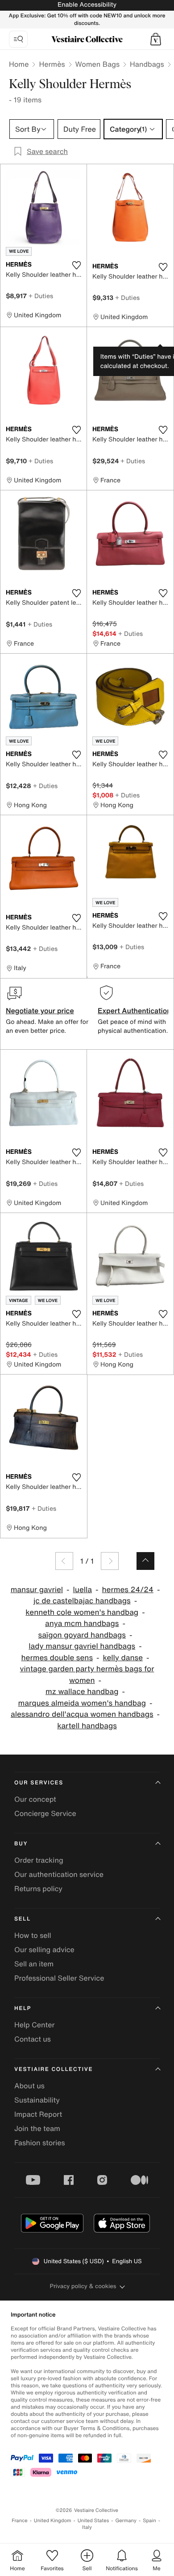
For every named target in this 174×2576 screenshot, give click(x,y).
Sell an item (34, 1964)
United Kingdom (53, 2521)
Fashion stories (40, 2143)
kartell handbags (87, 1726)
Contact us (33, 2039)
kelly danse (123, 1658)
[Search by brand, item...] (18, 39)
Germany (126, 2521)
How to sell (33, 1935)
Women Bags (98, 64)
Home (19, 64)
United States (93, 2521)
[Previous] (64, 1561)
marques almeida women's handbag (82, 1703)
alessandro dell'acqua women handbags (82, 1714)
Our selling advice (44, 1949)
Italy (87, 2527)
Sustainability (37, 2100)
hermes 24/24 (127, 1590)
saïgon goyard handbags (82, 1635)
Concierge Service (45, 1813)
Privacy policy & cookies (83, 2286)
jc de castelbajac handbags (82, 1601)
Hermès (52, 64)
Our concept (35, 1799)
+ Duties (41, 296)
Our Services (39, 1783)
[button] (156, 39)
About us (29, 2086)
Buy (21, 1844)
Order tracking (39, 1860)
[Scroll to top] (145, 1561)
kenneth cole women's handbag (82, 1612)
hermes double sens (57, 1658)
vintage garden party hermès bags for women (87, 1675)
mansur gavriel (37, 1590)
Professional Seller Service (59, 1978)
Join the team (37, 2128)
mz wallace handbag (82, 1692)
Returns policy (38, 1889)
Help (23, 2008)
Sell (23, 1919)
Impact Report (38, 2114)
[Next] (110, 1561)
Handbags (147, 64)
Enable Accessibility (87, 5)
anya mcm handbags (82, 1624)
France (20, 2521)
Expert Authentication (135, 1011)
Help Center (34, 2025)
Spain (149, 2521)
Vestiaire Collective (54, 2069)
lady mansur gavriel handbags (82, 1646)
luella (83, 1590)
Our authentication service (59, 1874)
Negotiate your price (40, 1011)
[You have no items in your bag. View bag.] (156, 39)
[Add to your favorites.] (76, 265)
